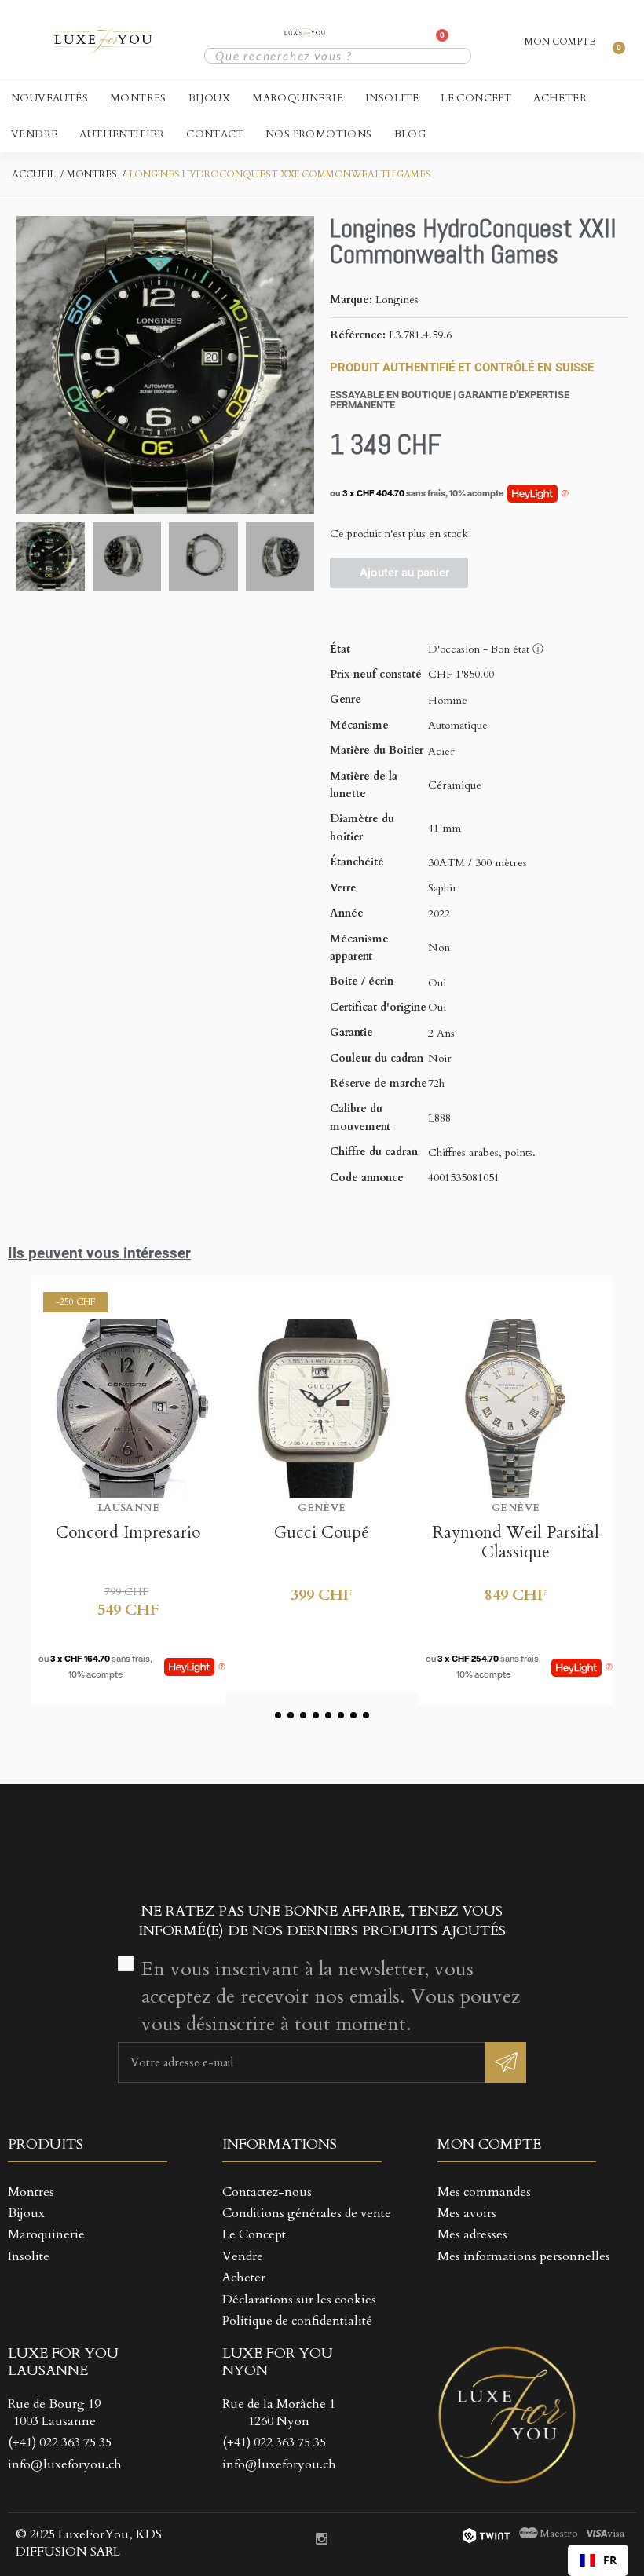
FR (610, 2560)
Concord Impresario (128, 1533)
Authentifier (122, 134)
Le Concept (476, 98)
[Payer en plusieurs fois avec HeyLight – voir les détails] (565, 494)
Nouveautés (49, 98)
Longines (397, 300)
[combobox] (598, 2560)
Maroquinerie (298, 98)
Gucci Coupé (322, 1533)
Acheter (560, 98)
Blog (410, 134)
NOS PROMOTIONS (319, 134)
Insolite (392, 98)
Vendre (34, 134)
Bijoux (209, 98)
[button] (30, 365)
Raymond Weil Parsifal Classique (516, 1542)
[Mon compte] (371, 40)
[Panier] (437, 42)
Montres (138, 98)
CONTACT (215, 134)
